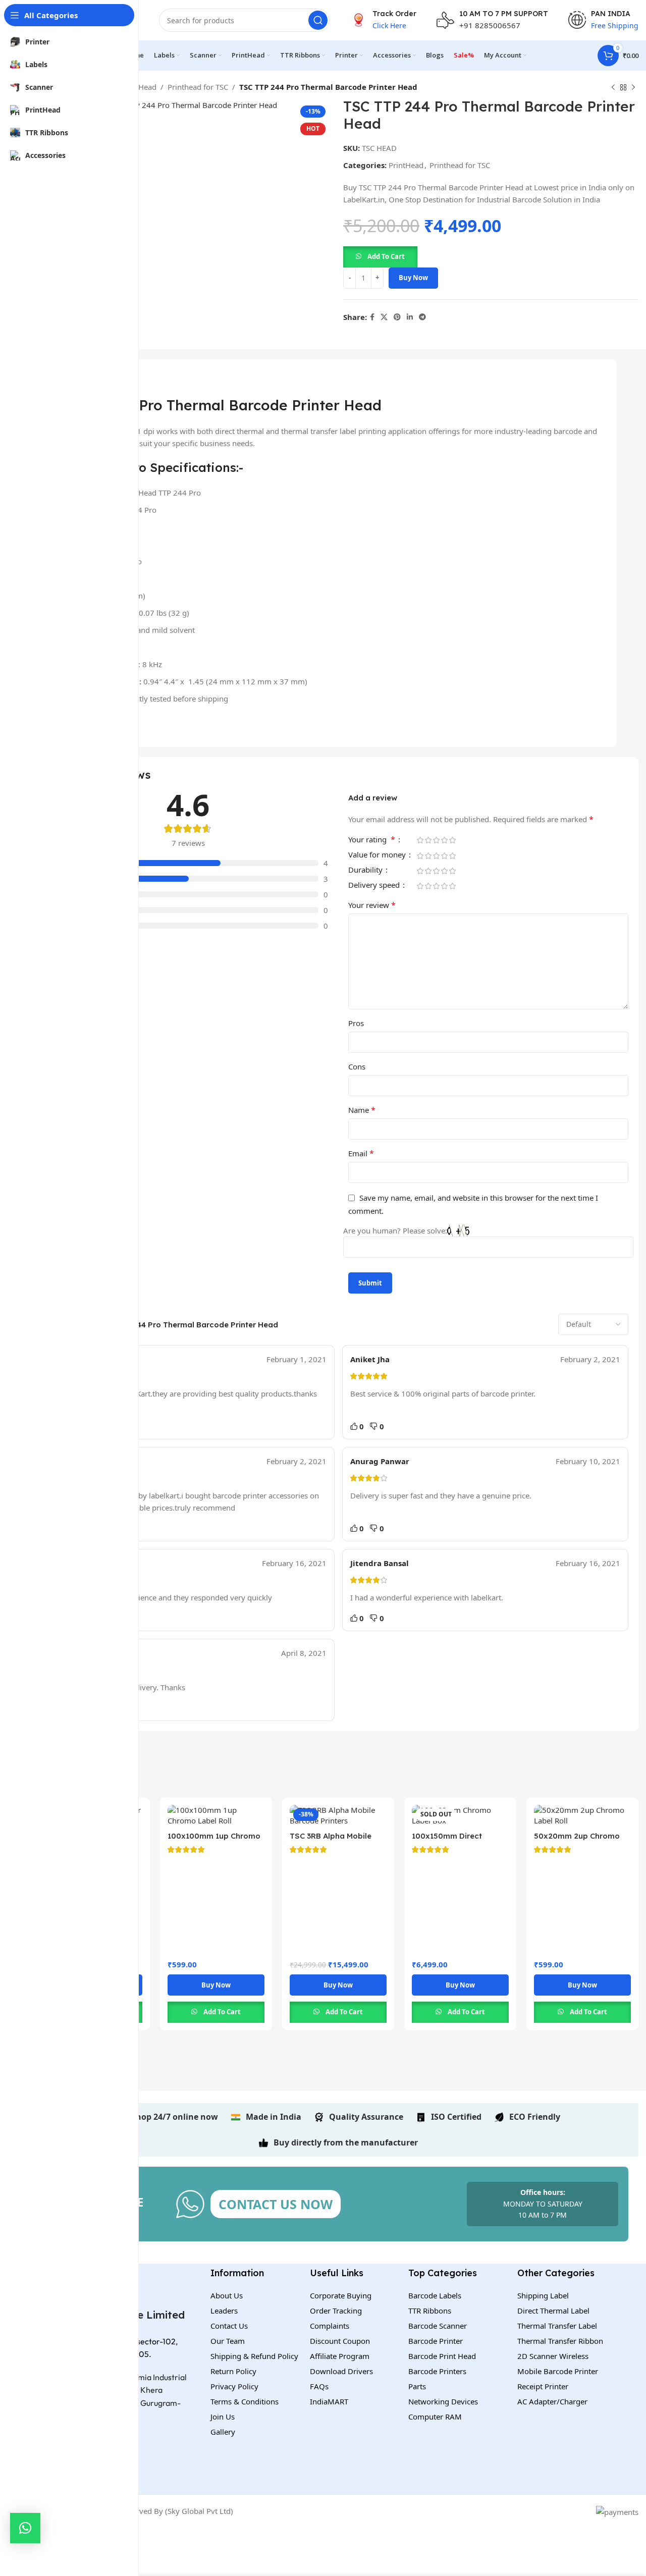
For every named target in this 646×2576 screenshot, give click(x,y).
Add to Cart (386, 256)
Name (362, 1110)
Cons (357, 1066)
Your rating (372, 840)
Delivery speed (375, 885)
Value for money (378, 855)
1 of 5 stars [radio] (420, 840)
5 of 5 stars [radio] (452, 840)
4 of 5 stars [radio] (444, 840)
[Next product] (633, 88)
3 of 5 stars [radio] (436, 840)
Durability (366, 870)
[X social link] (384, 317)
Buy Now (413, 278)
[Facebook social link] (372, 317)
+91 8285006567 (490, 25)
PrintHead (139, 87)
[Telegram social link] (422, 317)
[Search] (318, 20)
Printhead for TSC (198, 87)
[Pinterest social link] (397, 317)
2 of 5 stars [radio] (428, 840)
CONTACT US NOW (276, 2204)
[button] (380, 256)
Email (361, 1153)
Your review (372, 905)
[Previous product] (613, 88)
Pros (356, 1023)
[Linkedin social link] (410, 317)
